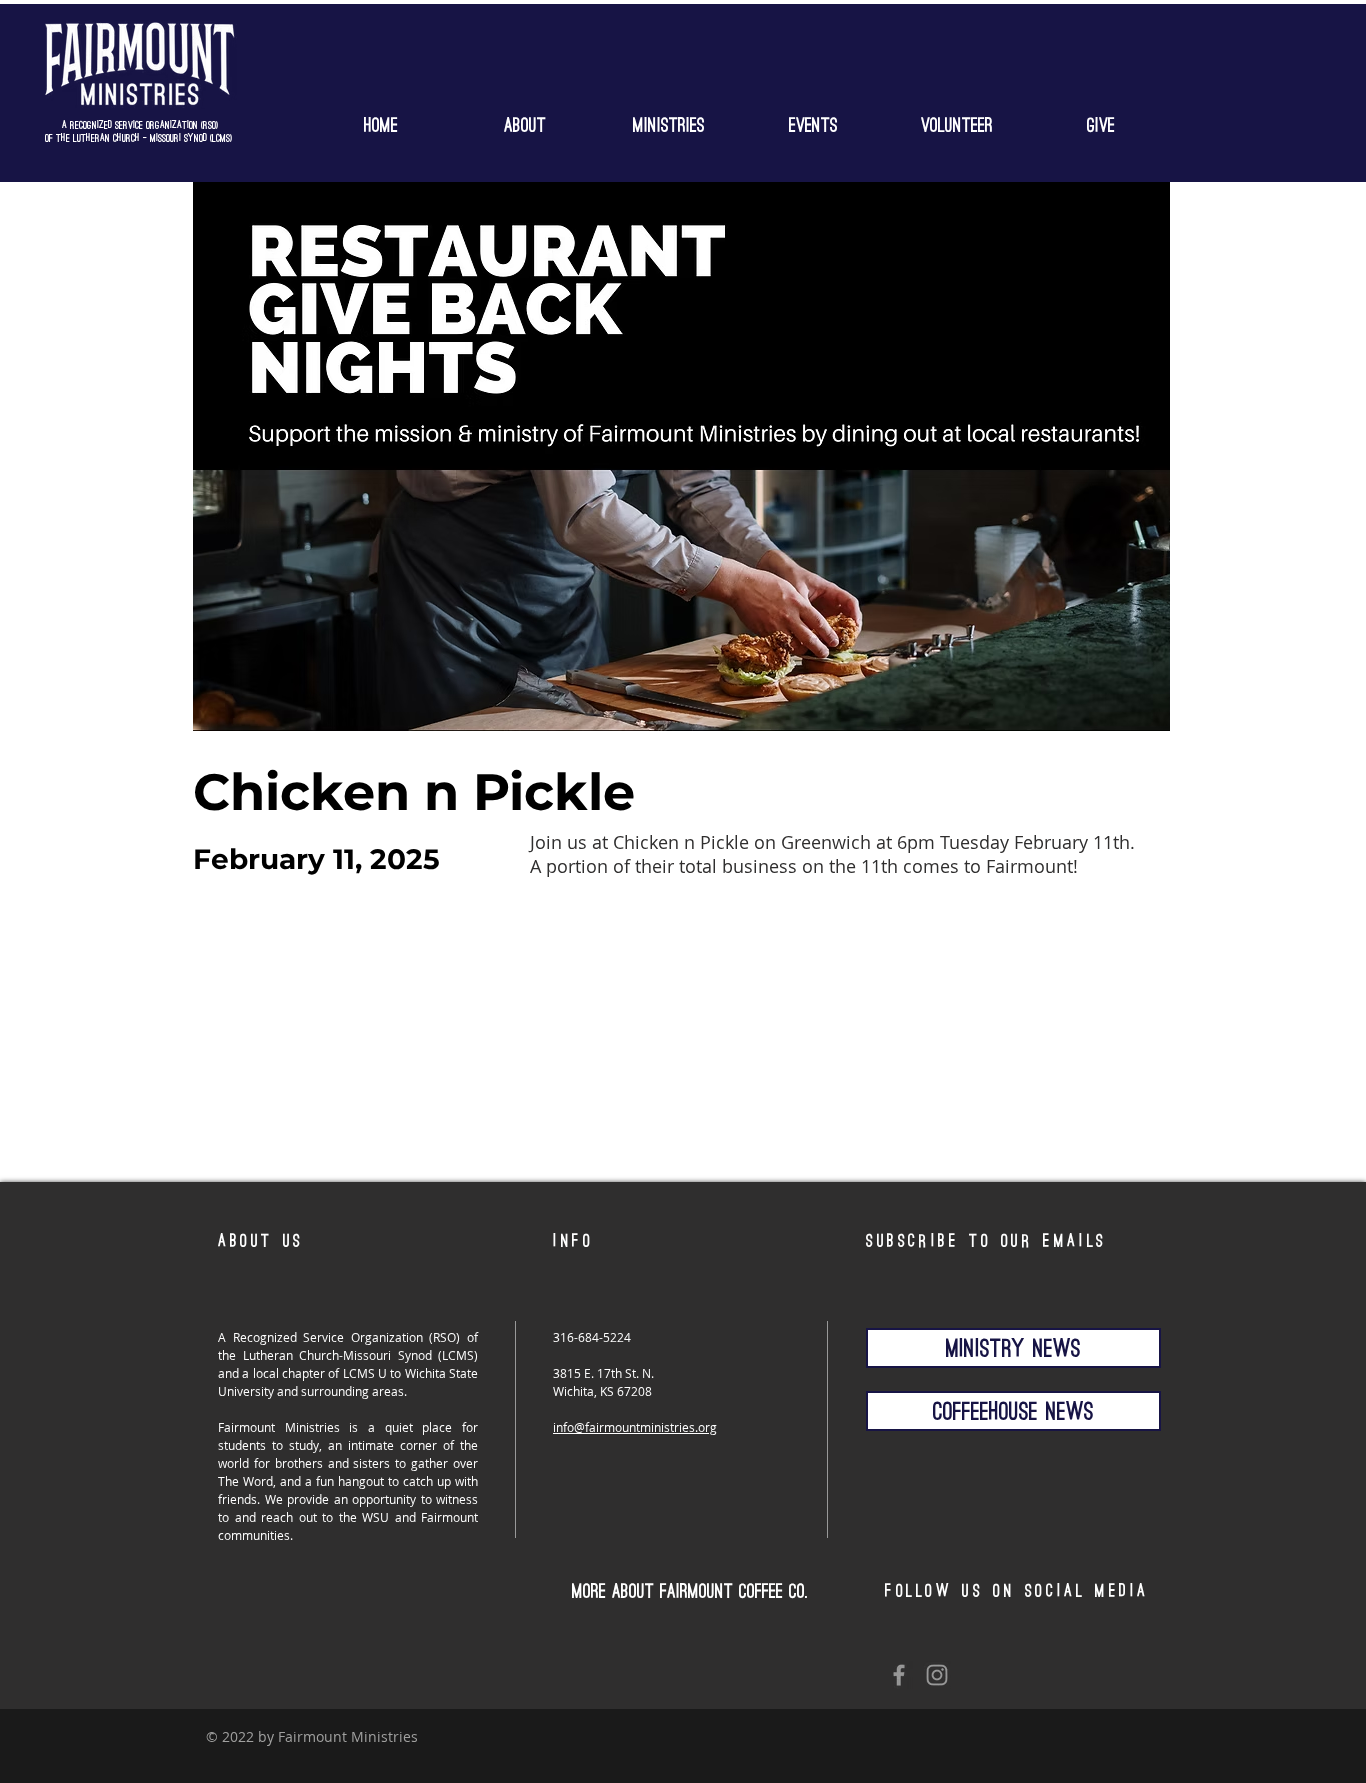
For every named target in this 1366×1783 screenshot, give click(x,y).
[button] (669, 121)
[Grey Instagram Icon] (937, 1675)
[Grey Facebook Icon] (899, 1675)
